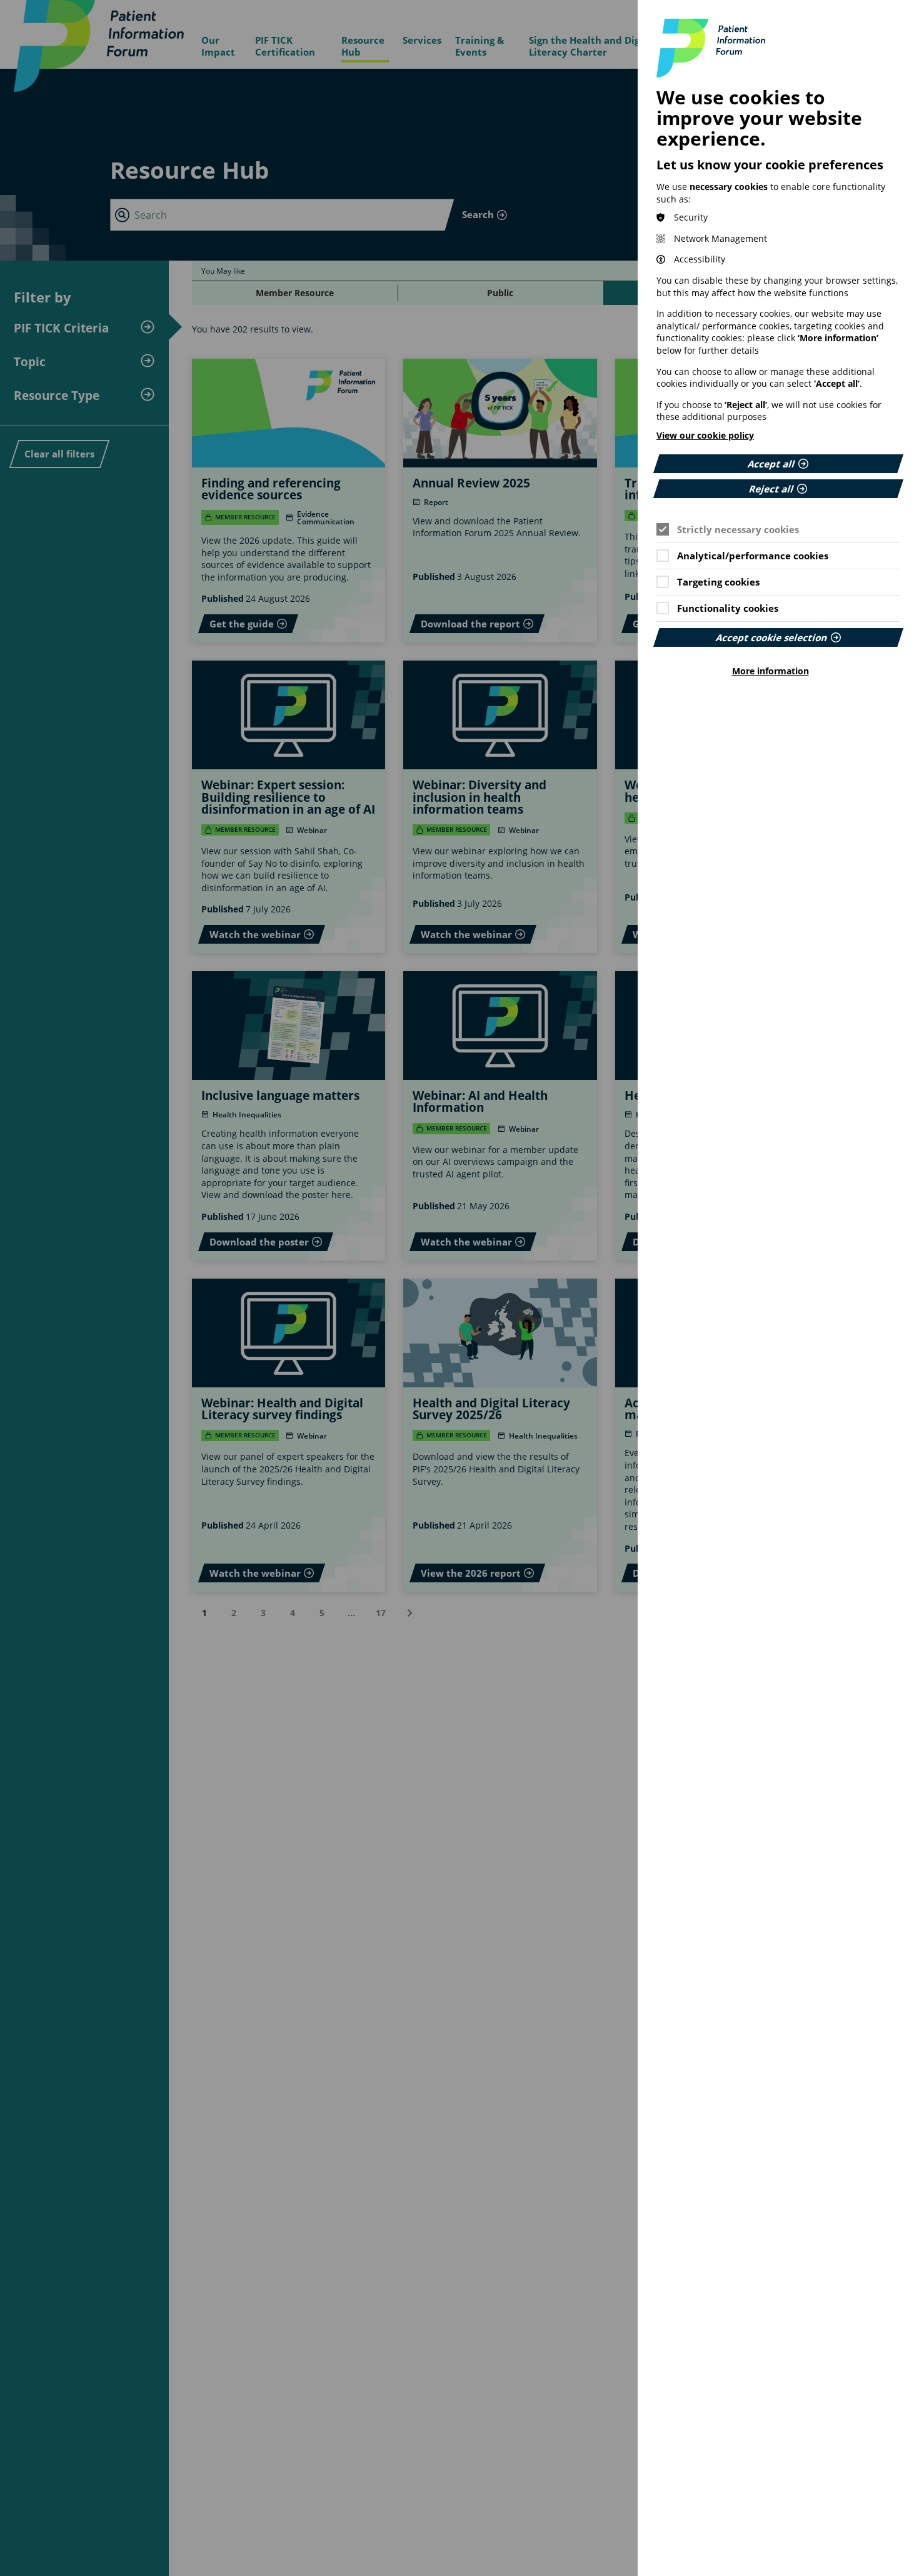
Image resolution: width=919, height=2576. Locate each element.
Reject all (772, 488)
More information (771, 671)
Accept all (772, 463)
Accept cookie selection (771, 637)
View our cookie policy (705, 435)
